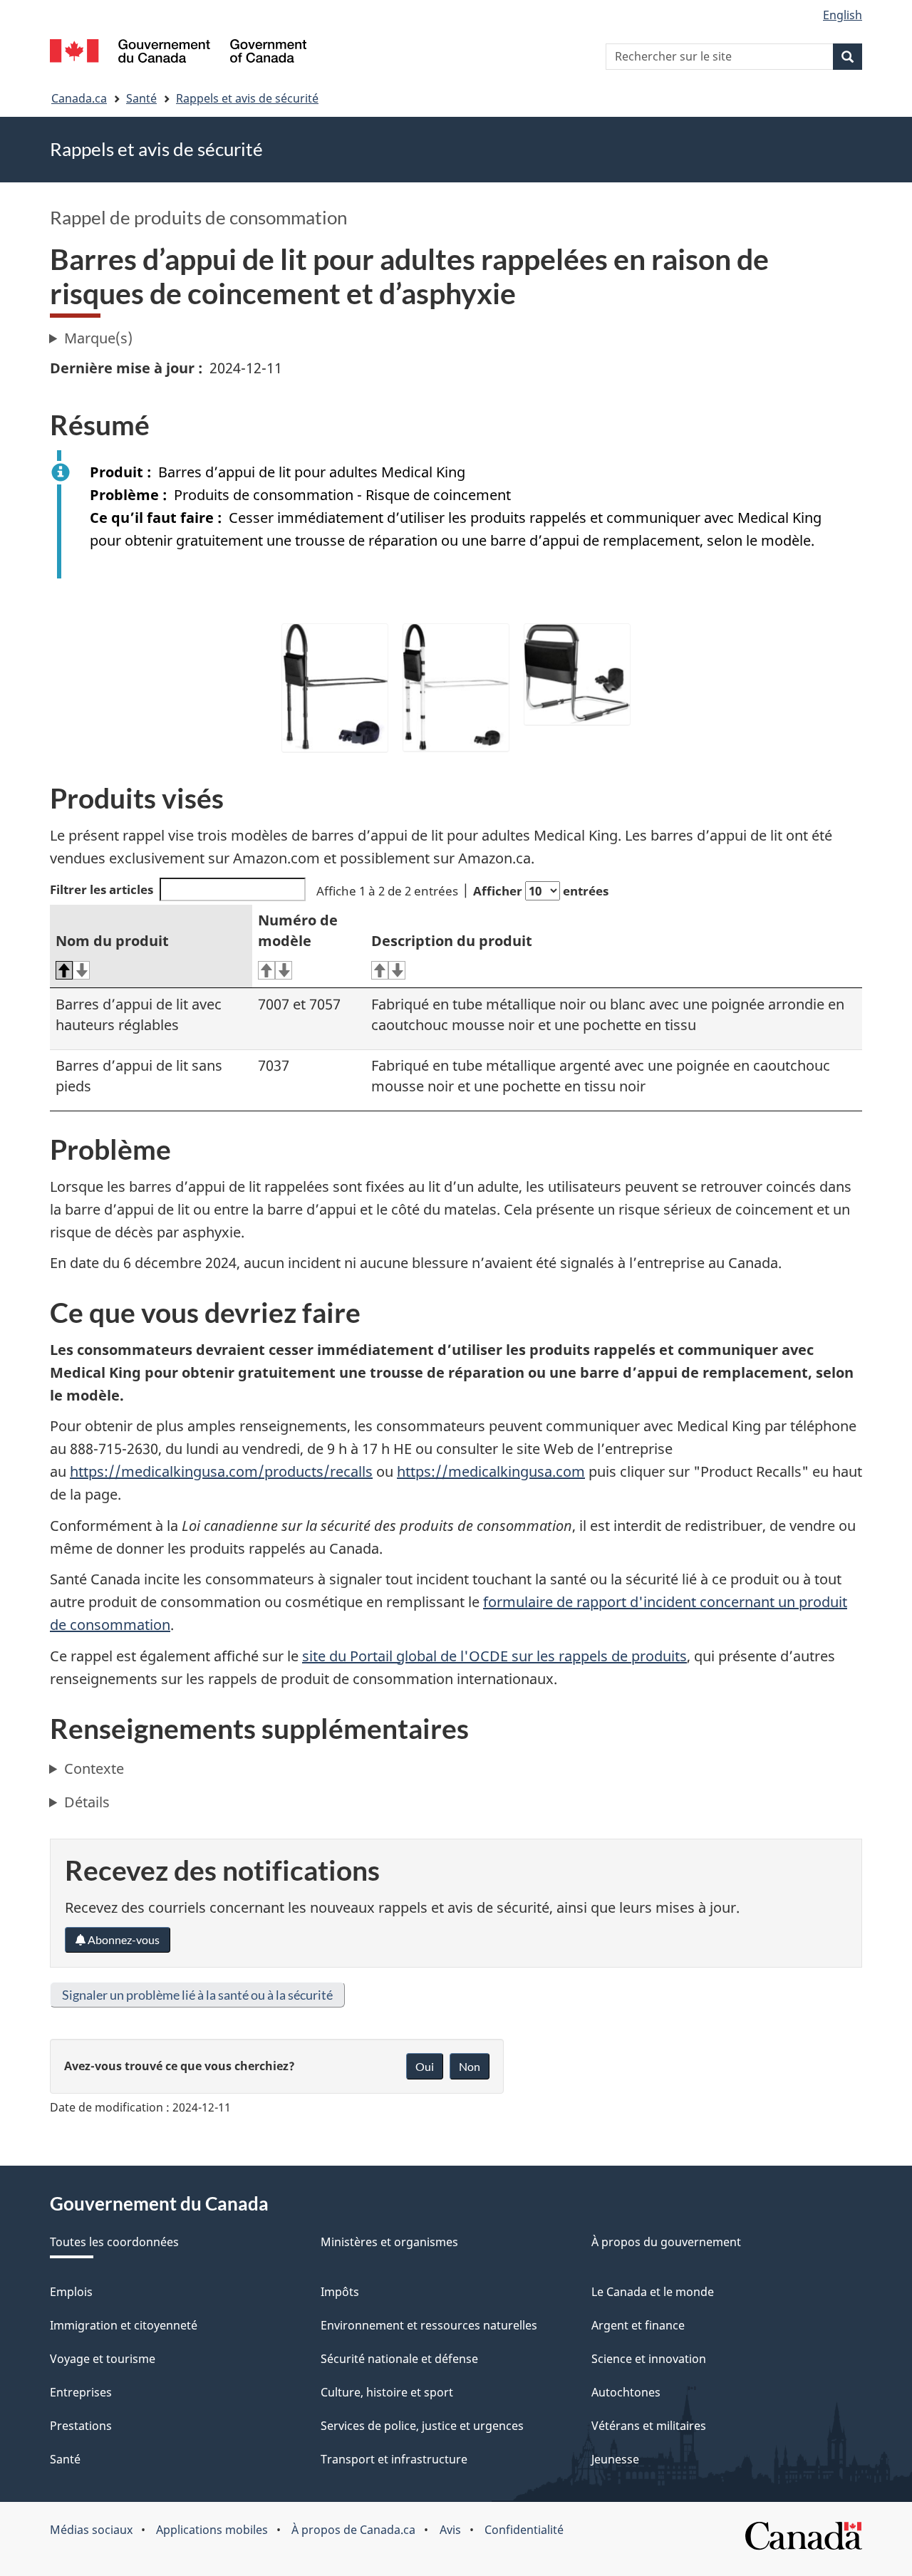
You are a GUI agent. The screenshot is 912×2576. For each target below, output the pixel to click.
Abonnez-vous (123, 1939)
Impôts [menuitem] (340, 2292)
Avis (450, 2530)
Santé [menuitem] (65, 2459)
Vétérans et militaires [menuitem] (649, 2426)
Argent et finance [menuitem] (638, 2325)
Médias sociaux (91, 2530)
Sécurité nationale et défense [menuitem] (399, 2359)
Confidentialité (524, 2530)
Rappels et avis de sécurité (247, 98)
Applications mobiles (212, 2530)
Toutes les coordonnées (114, 2242)
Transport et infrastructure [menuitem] (394, 2459)
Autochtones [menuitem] (626, 2392)
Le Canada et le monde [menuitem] (653, 2292)
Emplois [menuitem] (71, 2292)
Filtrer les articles (102, 889)
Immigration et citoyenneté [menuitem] (124, 2325)
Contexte (94, 1769)
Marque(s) (98, 338)
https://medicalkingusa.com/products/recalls (221, 1471)
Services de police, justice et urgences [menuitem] (422, 2426)
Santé (141, 98)
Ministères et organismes (389, 2242)
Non (470, 2066)
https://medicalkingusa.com (491, 1471)
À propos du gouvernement (666, 2242)
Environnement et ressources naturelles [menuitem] (429, 2325)
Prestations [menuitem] (81, 2426)
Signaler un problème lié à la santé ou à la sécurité (197, 1995)
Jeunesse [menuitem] (615, 2459)
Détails (87, 1802)
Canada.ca (79, 98)
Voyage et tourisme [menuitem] (103, 2359)
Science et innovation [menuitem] (649, 2359)
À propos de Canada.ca (353, 2530)
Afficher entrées (541, 891)
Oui (425, 2066)
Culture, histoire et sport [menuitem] (387, 2392)
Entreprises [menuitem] (81, 2392)
